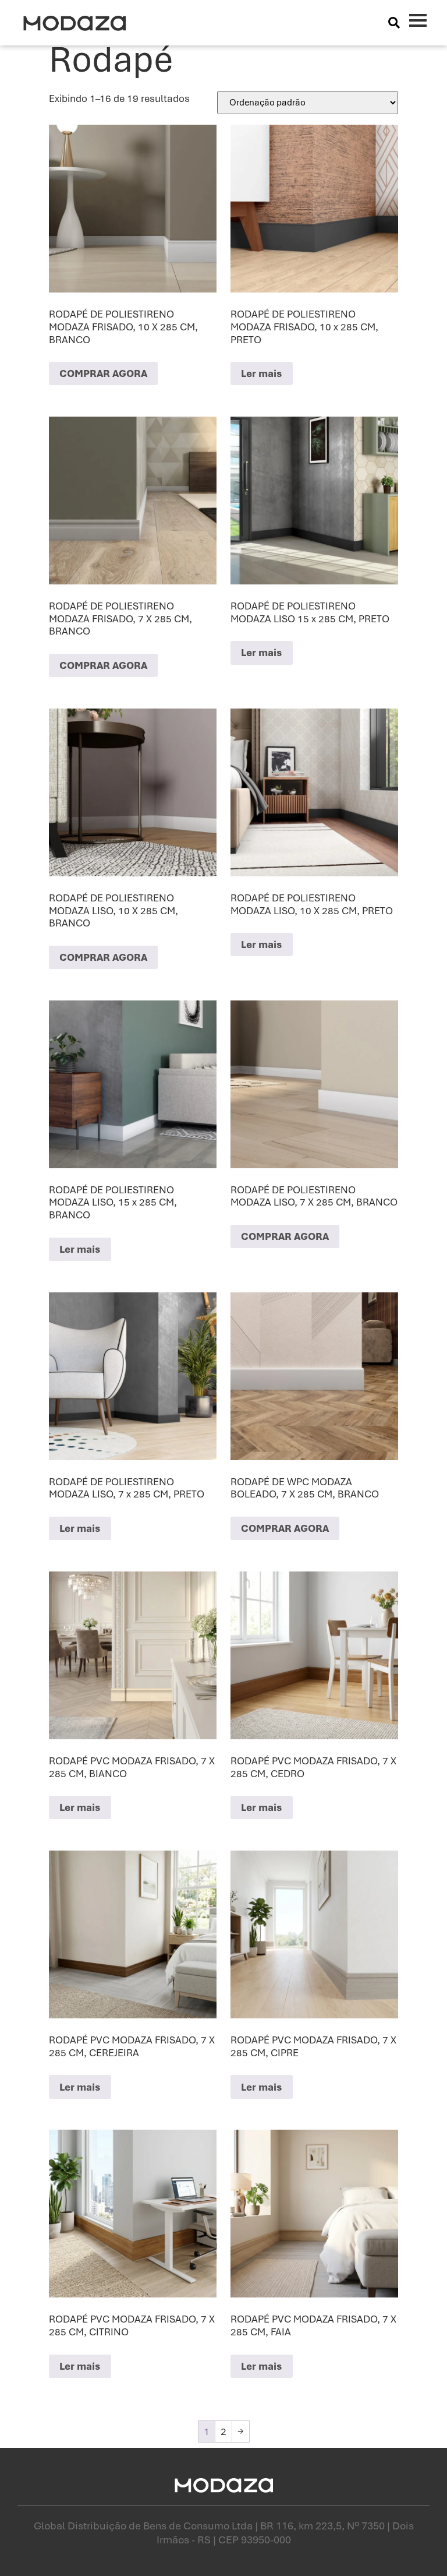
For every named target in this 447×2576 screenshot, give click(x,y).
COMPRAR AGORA (103, 373)
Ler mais (262, 373)
